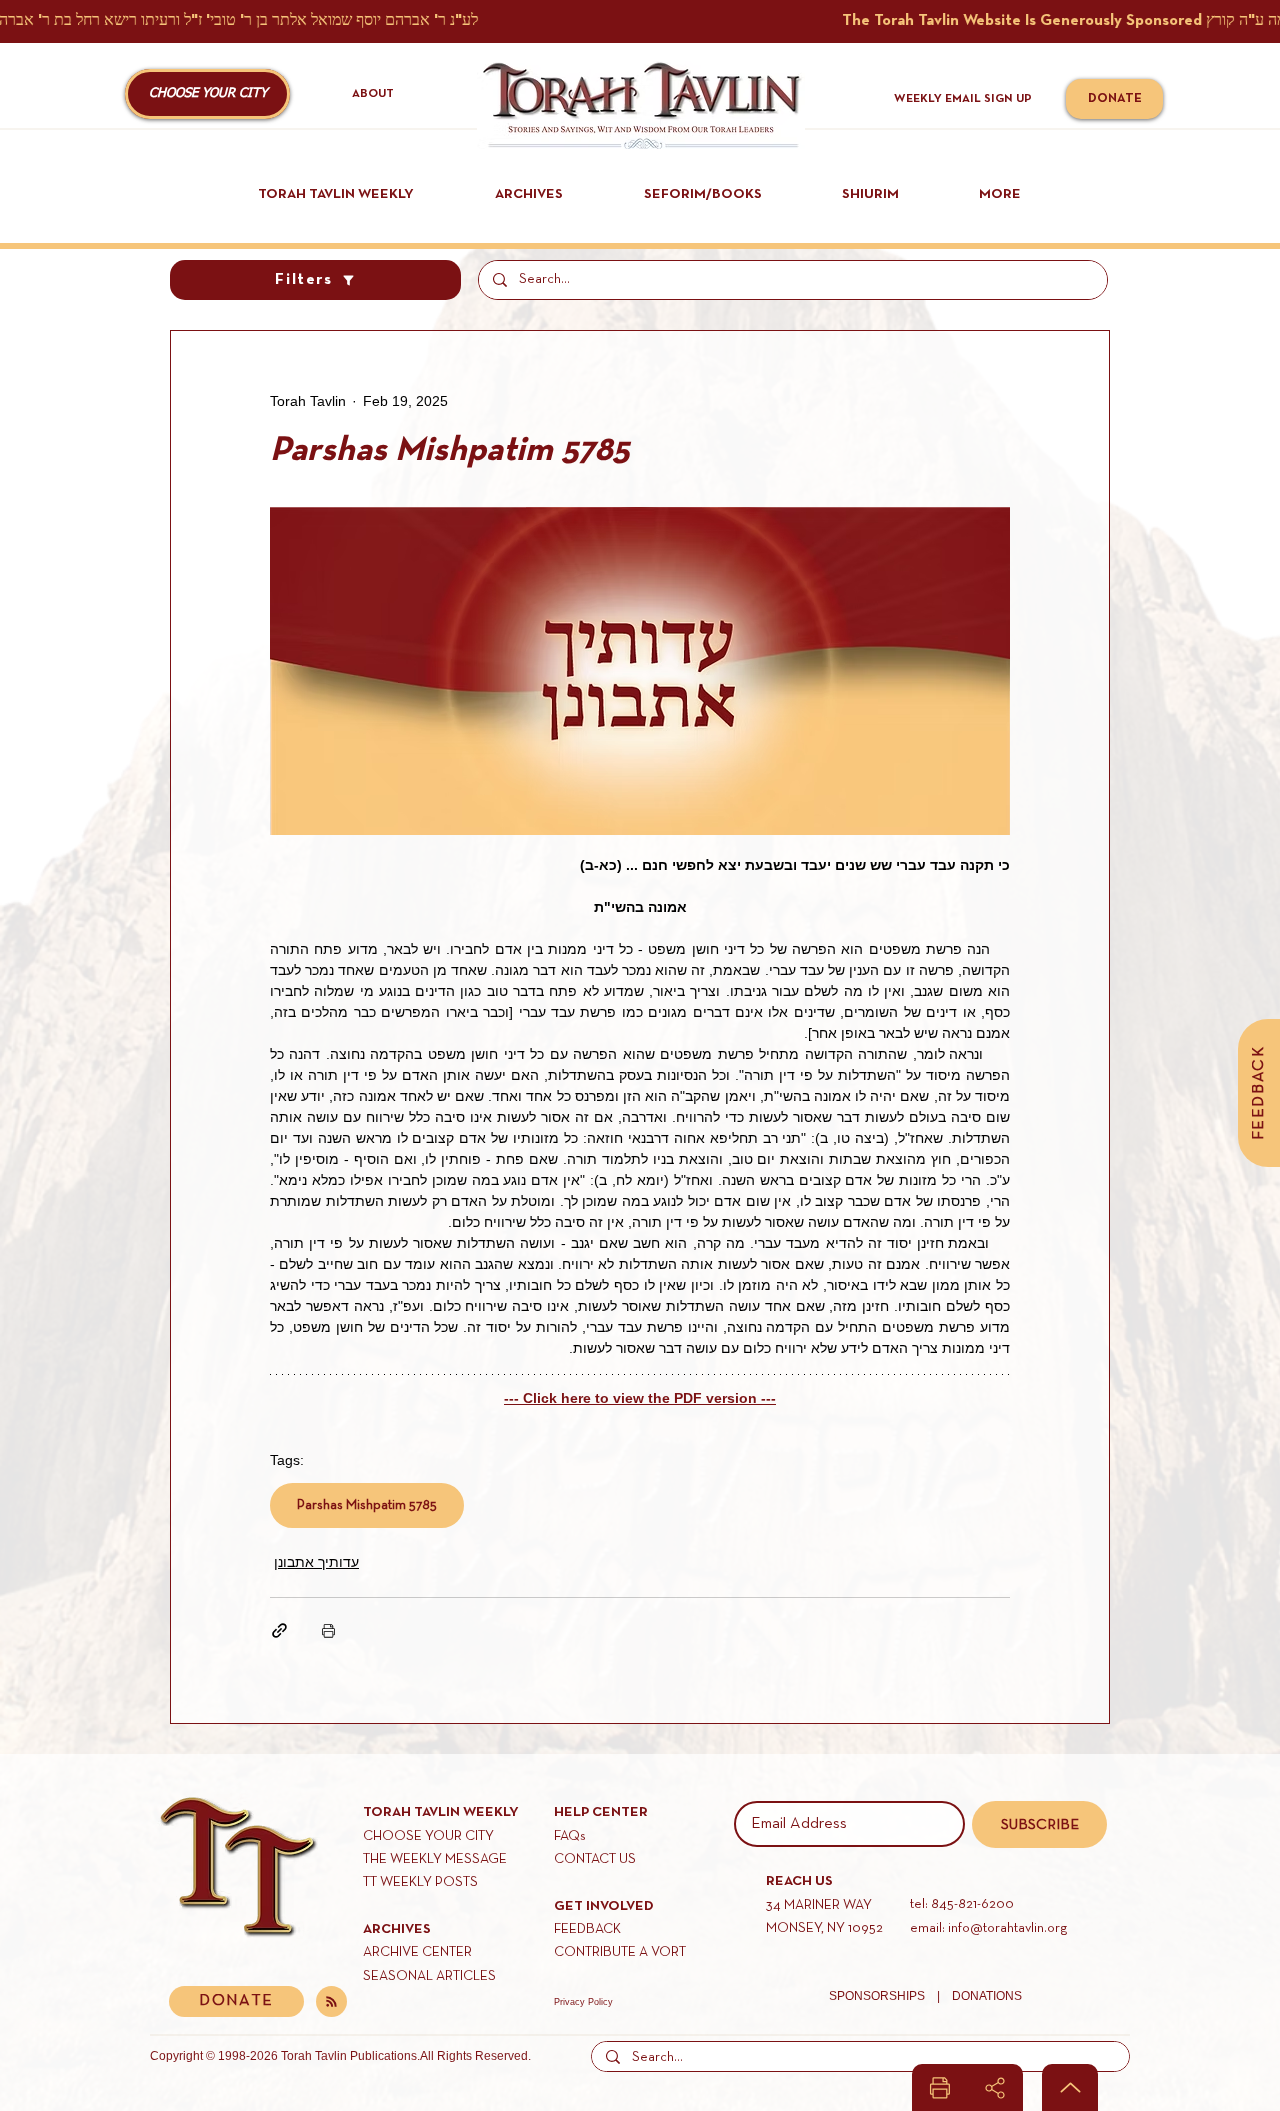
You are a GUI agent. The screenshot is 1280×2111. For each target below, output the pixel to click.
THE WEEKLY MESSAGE (435, 1859)
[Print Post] (328, 1630)
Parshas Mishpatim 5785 (367, 1505)
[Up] (1070, 2087)
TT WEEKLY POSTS (420, 1882)
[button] (207, 94)
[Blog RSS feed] (331, 2002)
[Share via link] (279, 1630)
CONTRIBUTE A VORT (620, 1952)
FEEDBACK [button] (587, 1929)
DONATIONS (987, 1996)
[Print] (940, 2087)
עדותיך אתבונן (316, 1562)
